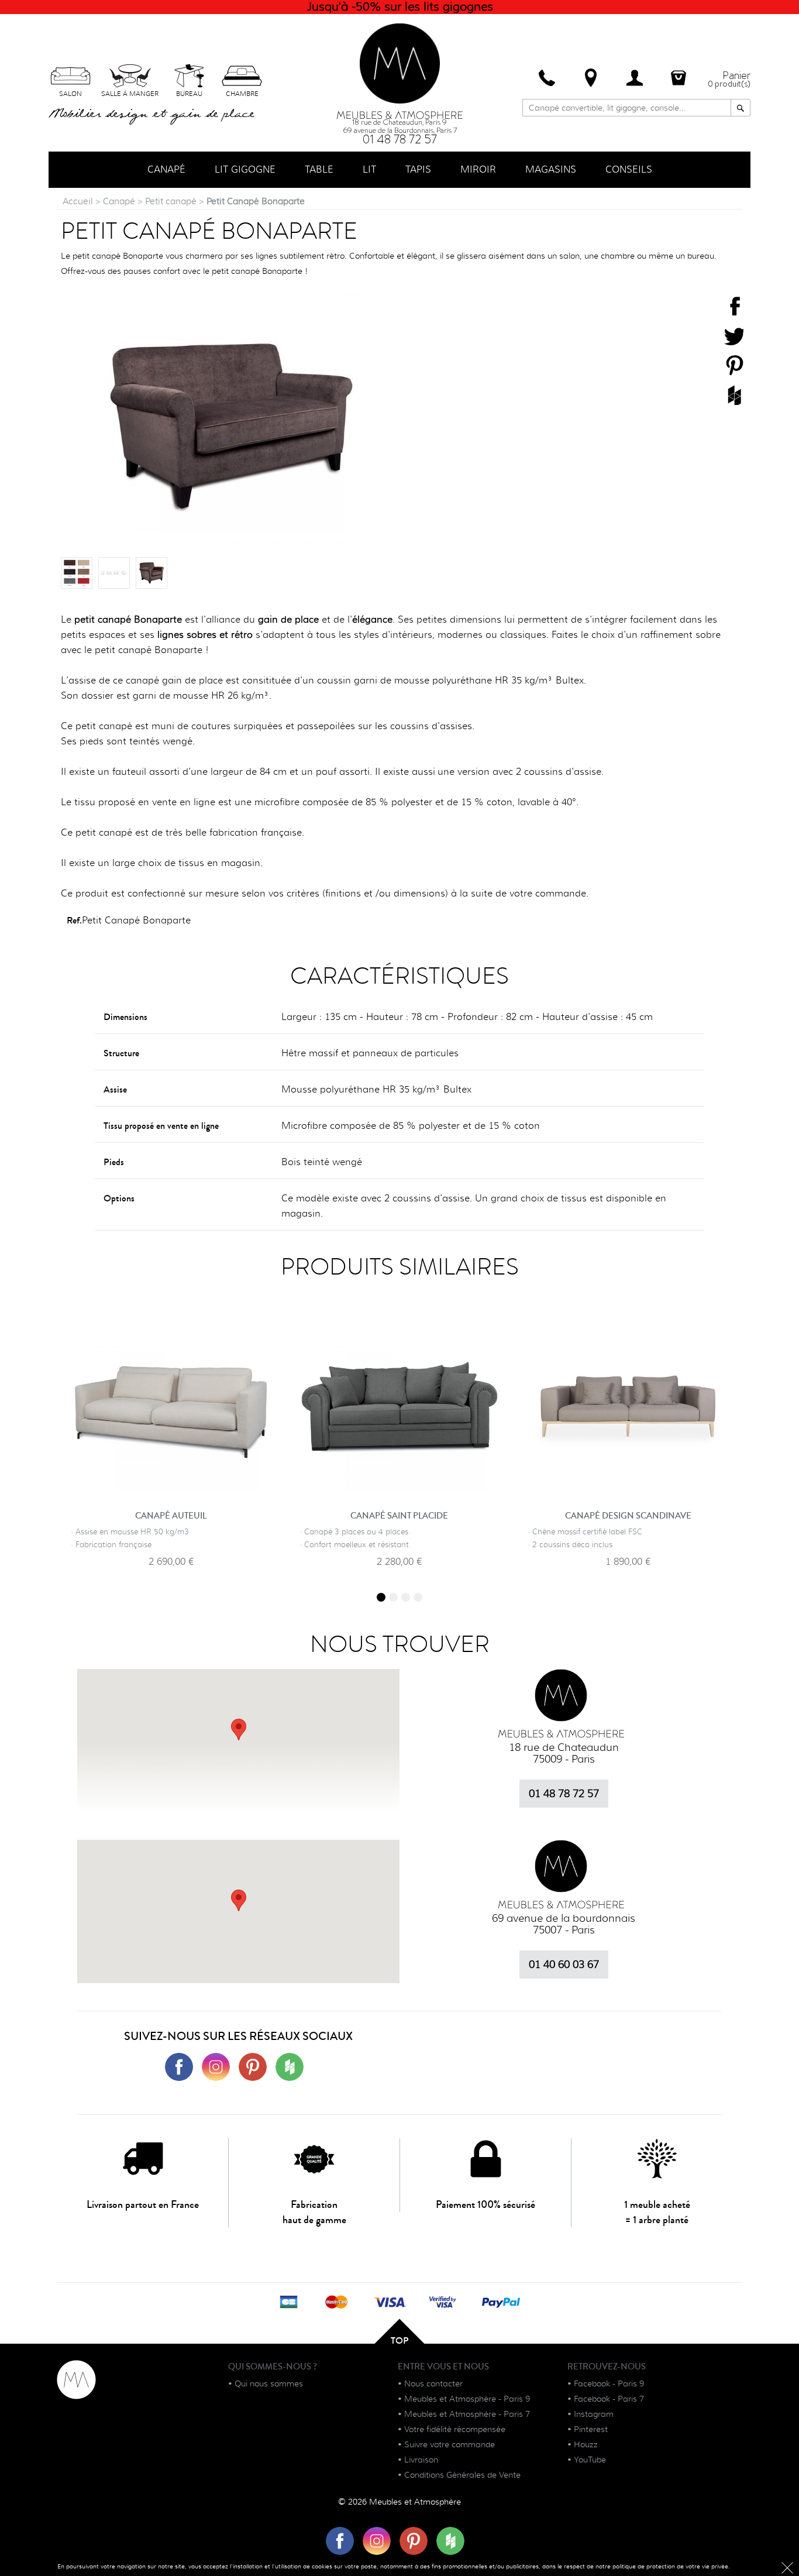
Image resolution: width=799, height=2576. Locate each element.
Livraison (421, 2460)
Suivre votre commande (450, 2444)
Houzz (586, 2444)
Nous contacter (433, 2383)
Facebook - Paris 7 (609, 2399)
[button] (239, 1900)
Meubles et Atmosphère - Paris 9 (467, 2399)
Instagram (594, 2414)
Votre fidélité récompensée (455, 2429)
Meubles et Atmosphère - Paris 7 (467, 2414)
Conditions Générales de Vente (462, 2475)
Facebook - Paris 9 (609, 2383)
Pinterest (591, 2429)
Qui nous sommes (269, 2383)
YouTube (590, 2460)
